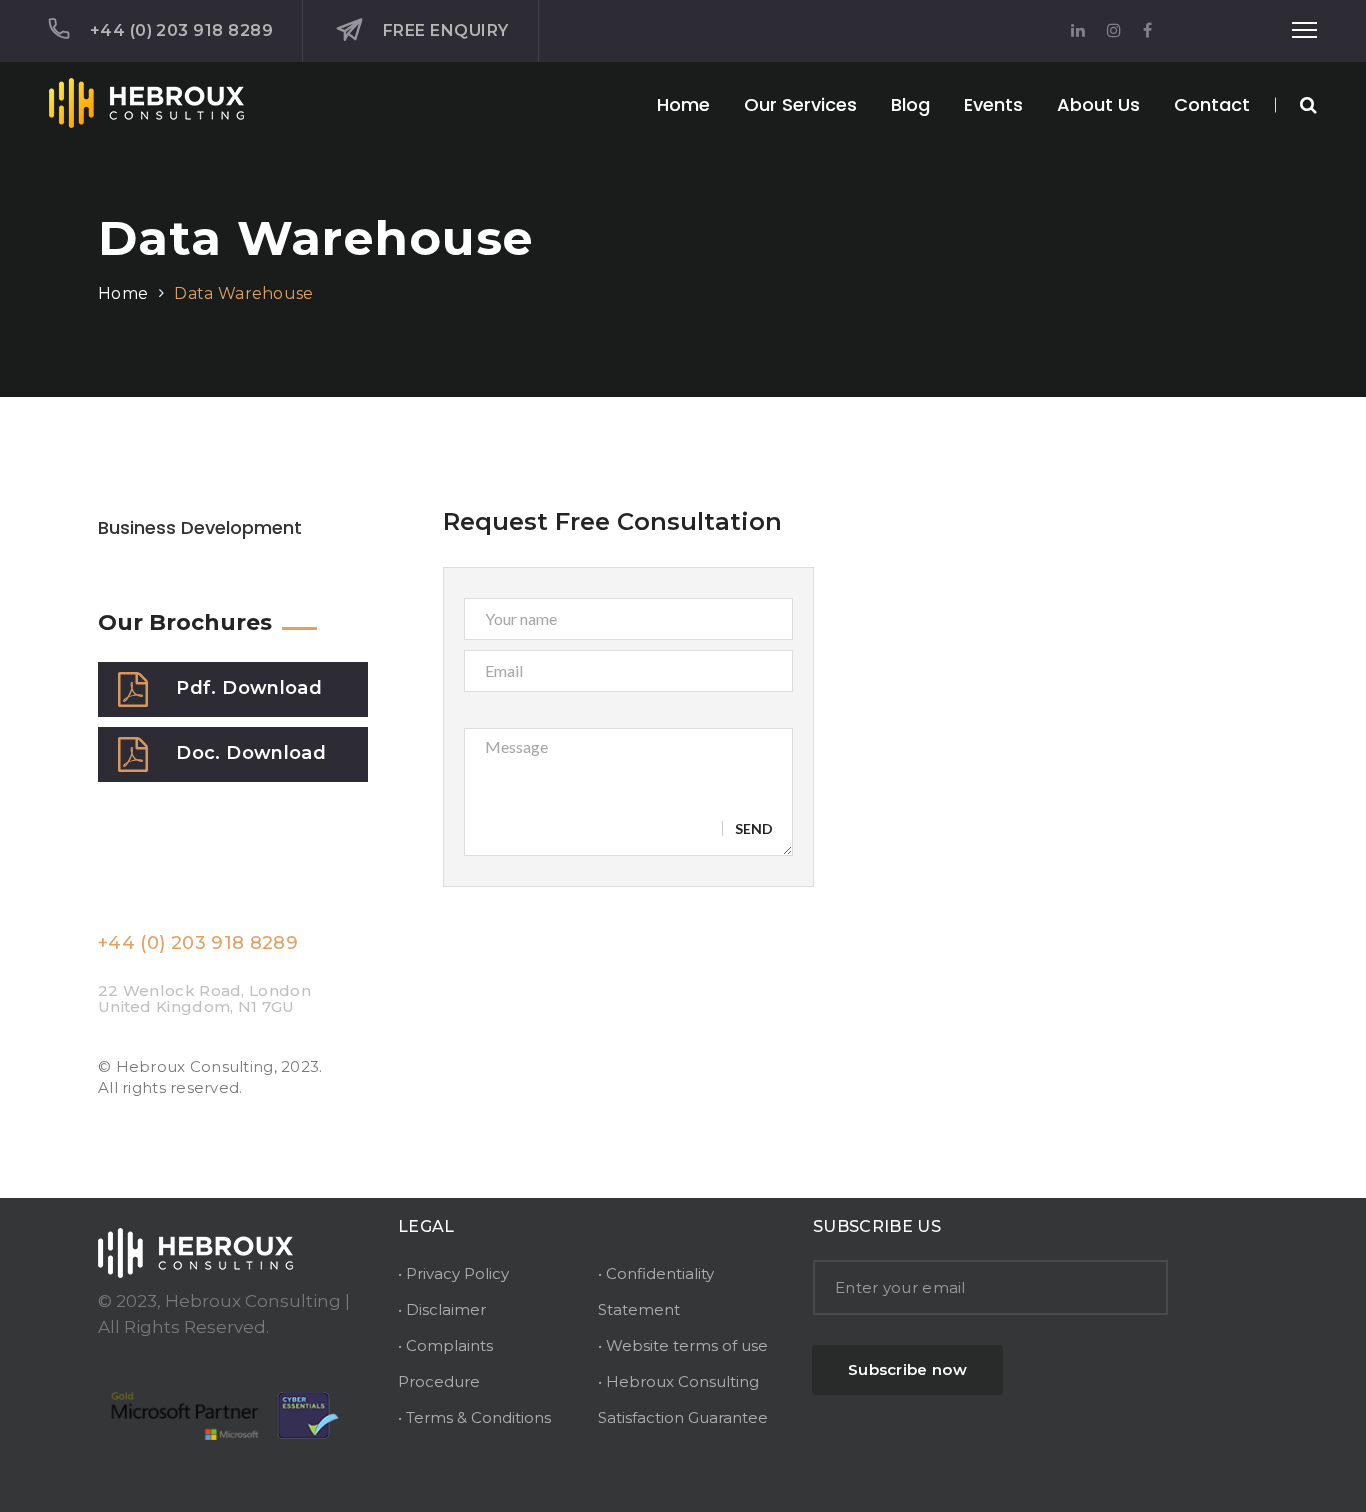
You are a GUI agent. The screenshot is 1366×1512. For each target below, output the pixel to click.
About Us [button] (1098, 104)
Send (754, 828)
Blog (910, 104)
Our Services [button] (800, 104)
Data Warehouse (243, 293)
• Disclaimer (442, 1309)
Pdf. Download (249, 688)
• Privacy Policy (453, 1273)
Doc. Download (251, 753)
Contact (1212, 104)
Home (683, 104)
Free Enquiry (445, 30)
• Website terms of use (683, 1345)
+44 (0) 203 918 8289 (181, 30)
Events (993, 104)
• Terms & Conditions (474, 1417)
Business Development (200, 527)
